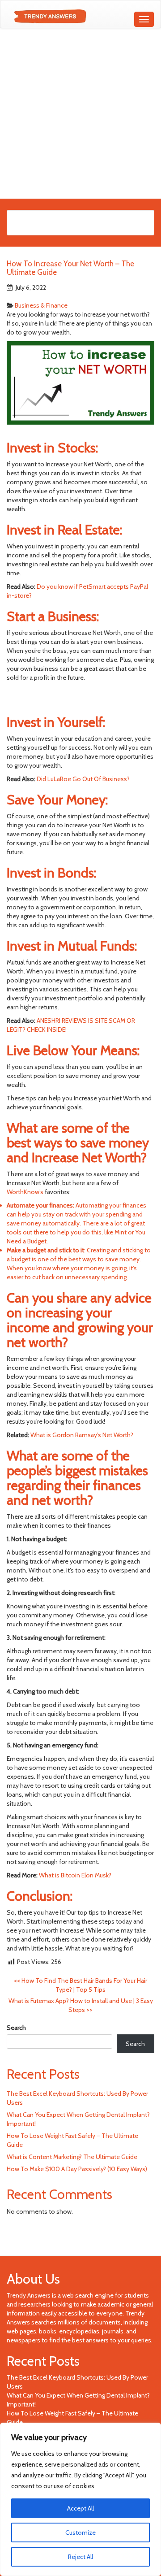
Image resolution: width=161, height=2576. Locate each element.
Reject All (80, 2557)
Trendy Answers (29, 2295)
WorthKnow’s (25, 1192)
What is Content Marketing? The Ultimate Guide (72, 2157)
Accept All (80, 2508)
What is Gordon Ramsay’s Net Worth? (82, 1435)
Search (16, 2028)
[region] (80, 2499)
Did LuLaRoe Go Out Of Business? (83, 779)
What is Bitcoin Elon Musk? (75, 1875)
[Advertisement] (80, 113)
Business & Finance (41, 305)
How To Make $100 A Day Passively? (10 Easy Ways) (77, 2169)
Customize (80, 2533)
